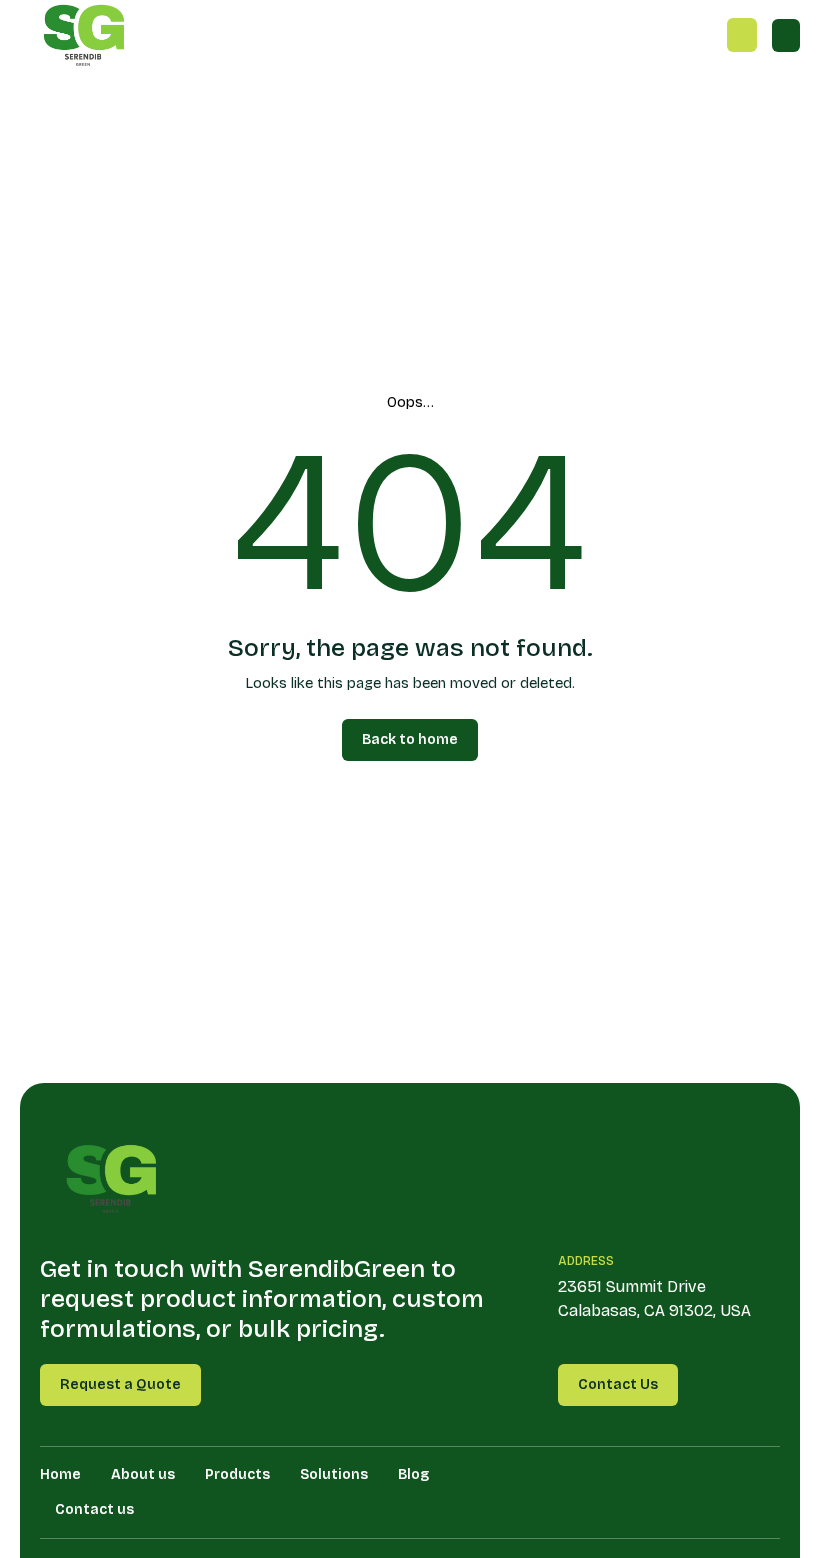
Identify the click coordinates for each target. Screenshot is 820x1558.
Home (60, 1474)
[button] (786, 35)
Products (237, 1474)
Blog (413, 1474)
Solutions (334, 1474)
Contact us (94, 1509)
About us (143, 1474)
